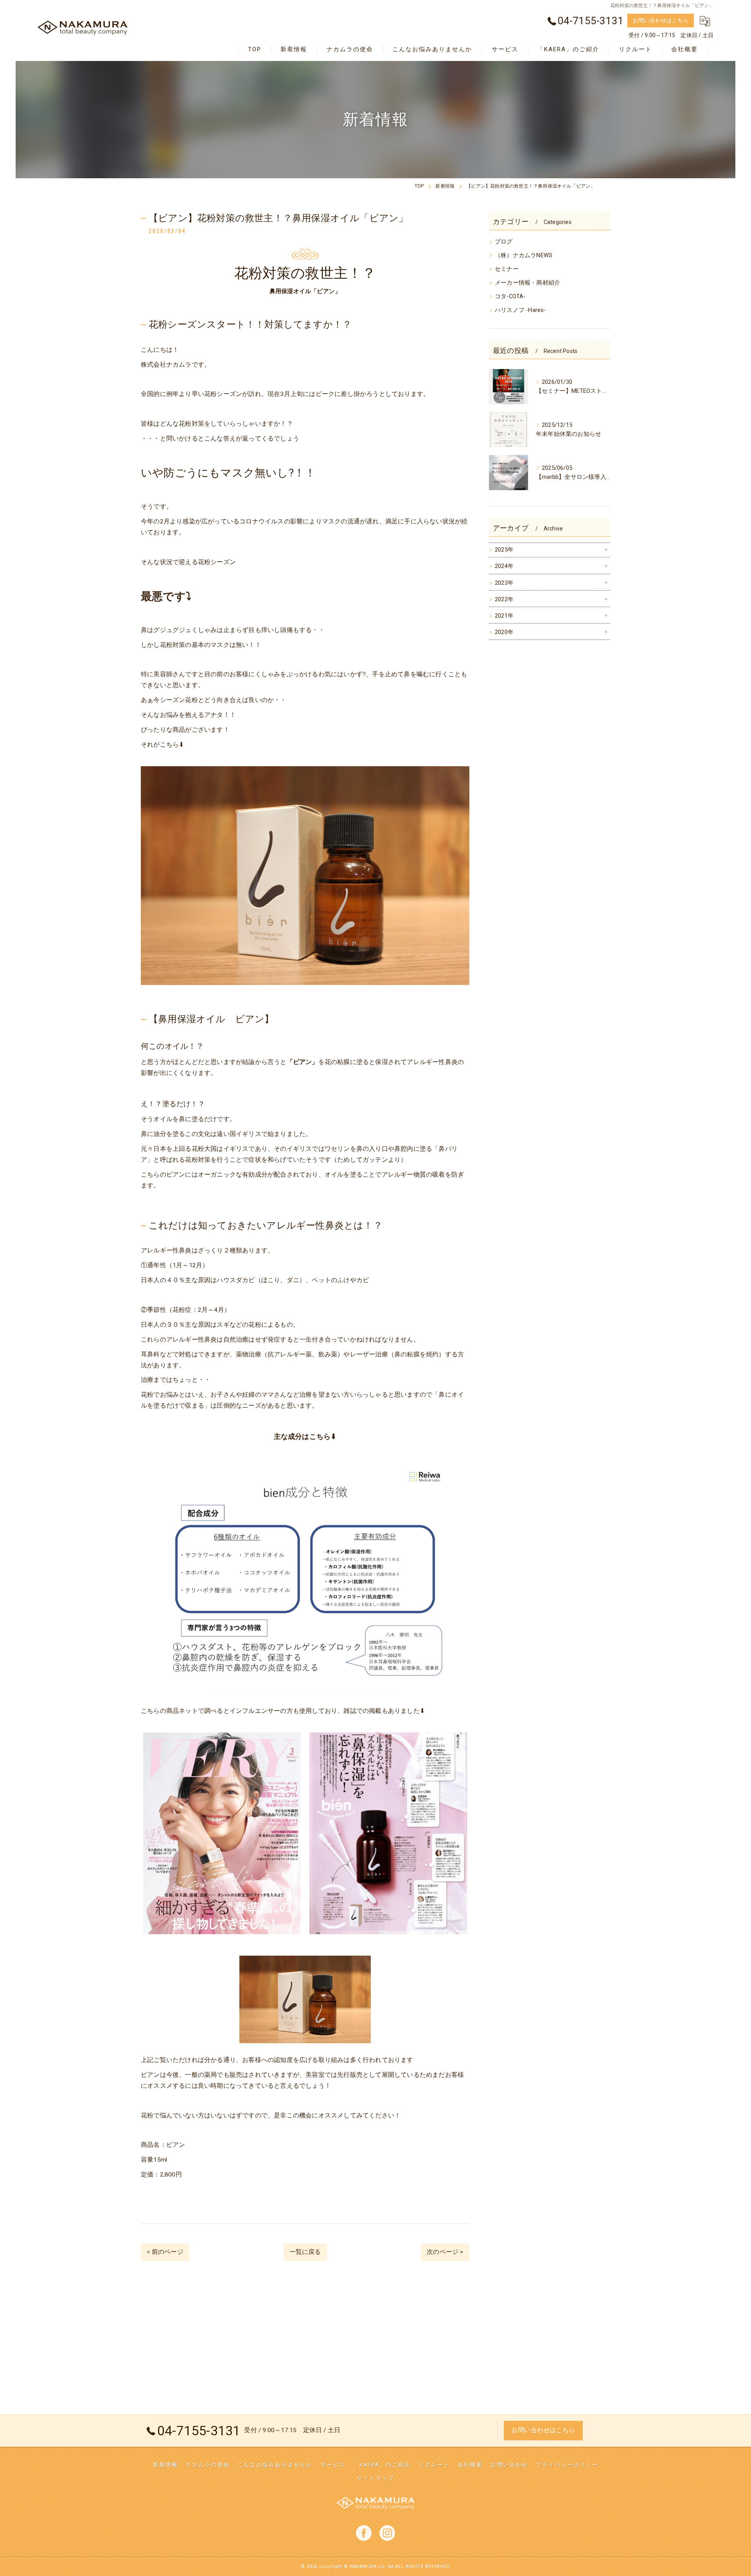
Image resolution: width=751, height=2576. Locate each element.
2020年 (504, 632)
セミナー (507, 269)
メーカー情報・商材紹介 (527, 283)
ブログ (504, 242)
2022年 (504, 599)
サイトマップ (375, 2478)
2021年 (504, 616)
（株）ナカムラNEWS (524, 255)
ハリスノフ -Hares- (520, 310)
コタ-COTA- (510, 296)
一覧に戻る (305, 2252)
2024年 (504, 566)
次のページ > (445, 2252)
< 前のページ (165, 2252)
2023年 (504, 583)
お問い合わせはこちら (661, 20)
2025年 (504, 550)
